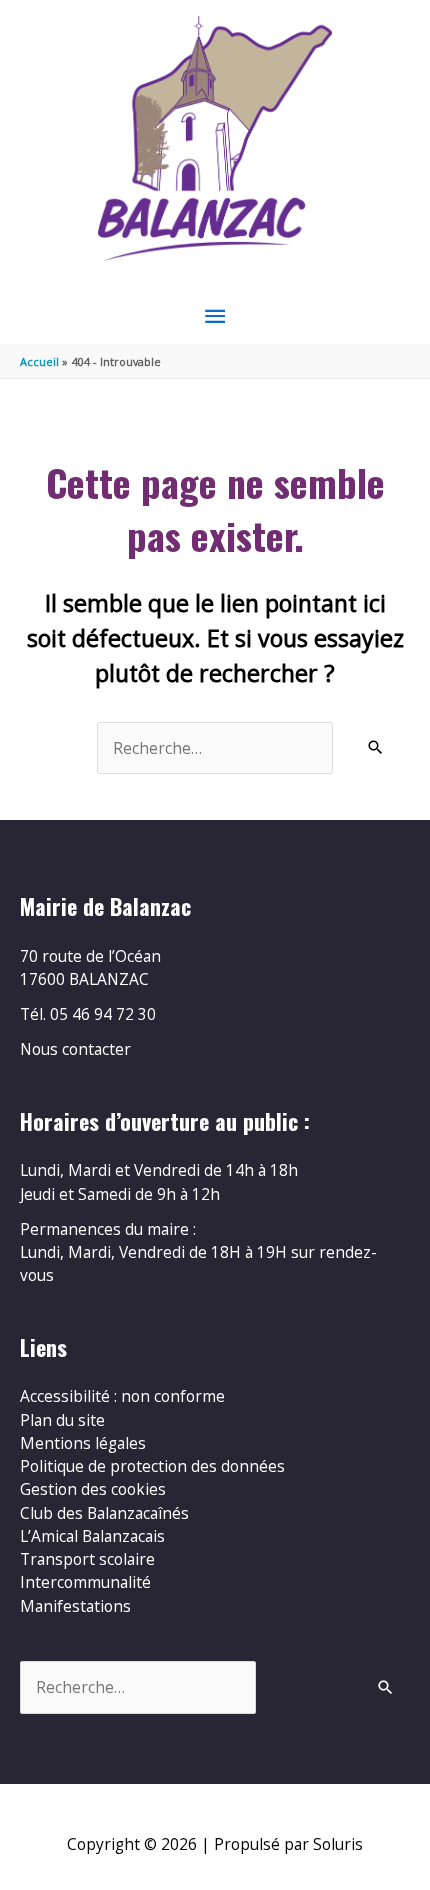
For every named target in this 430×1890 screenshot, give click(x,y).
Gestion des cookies (93, 1489)
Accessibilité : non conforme (122, 1396)
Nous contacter (75, 1049)
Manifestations (75, 1606)
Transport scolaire (87, 1559)
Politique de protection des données (152, 1466)
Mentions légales (83, 1443)
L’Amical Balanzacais (92, 1536)
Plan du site (62, 1420)
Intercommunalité (85, 1582)
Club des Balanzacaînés (104, 1513)
